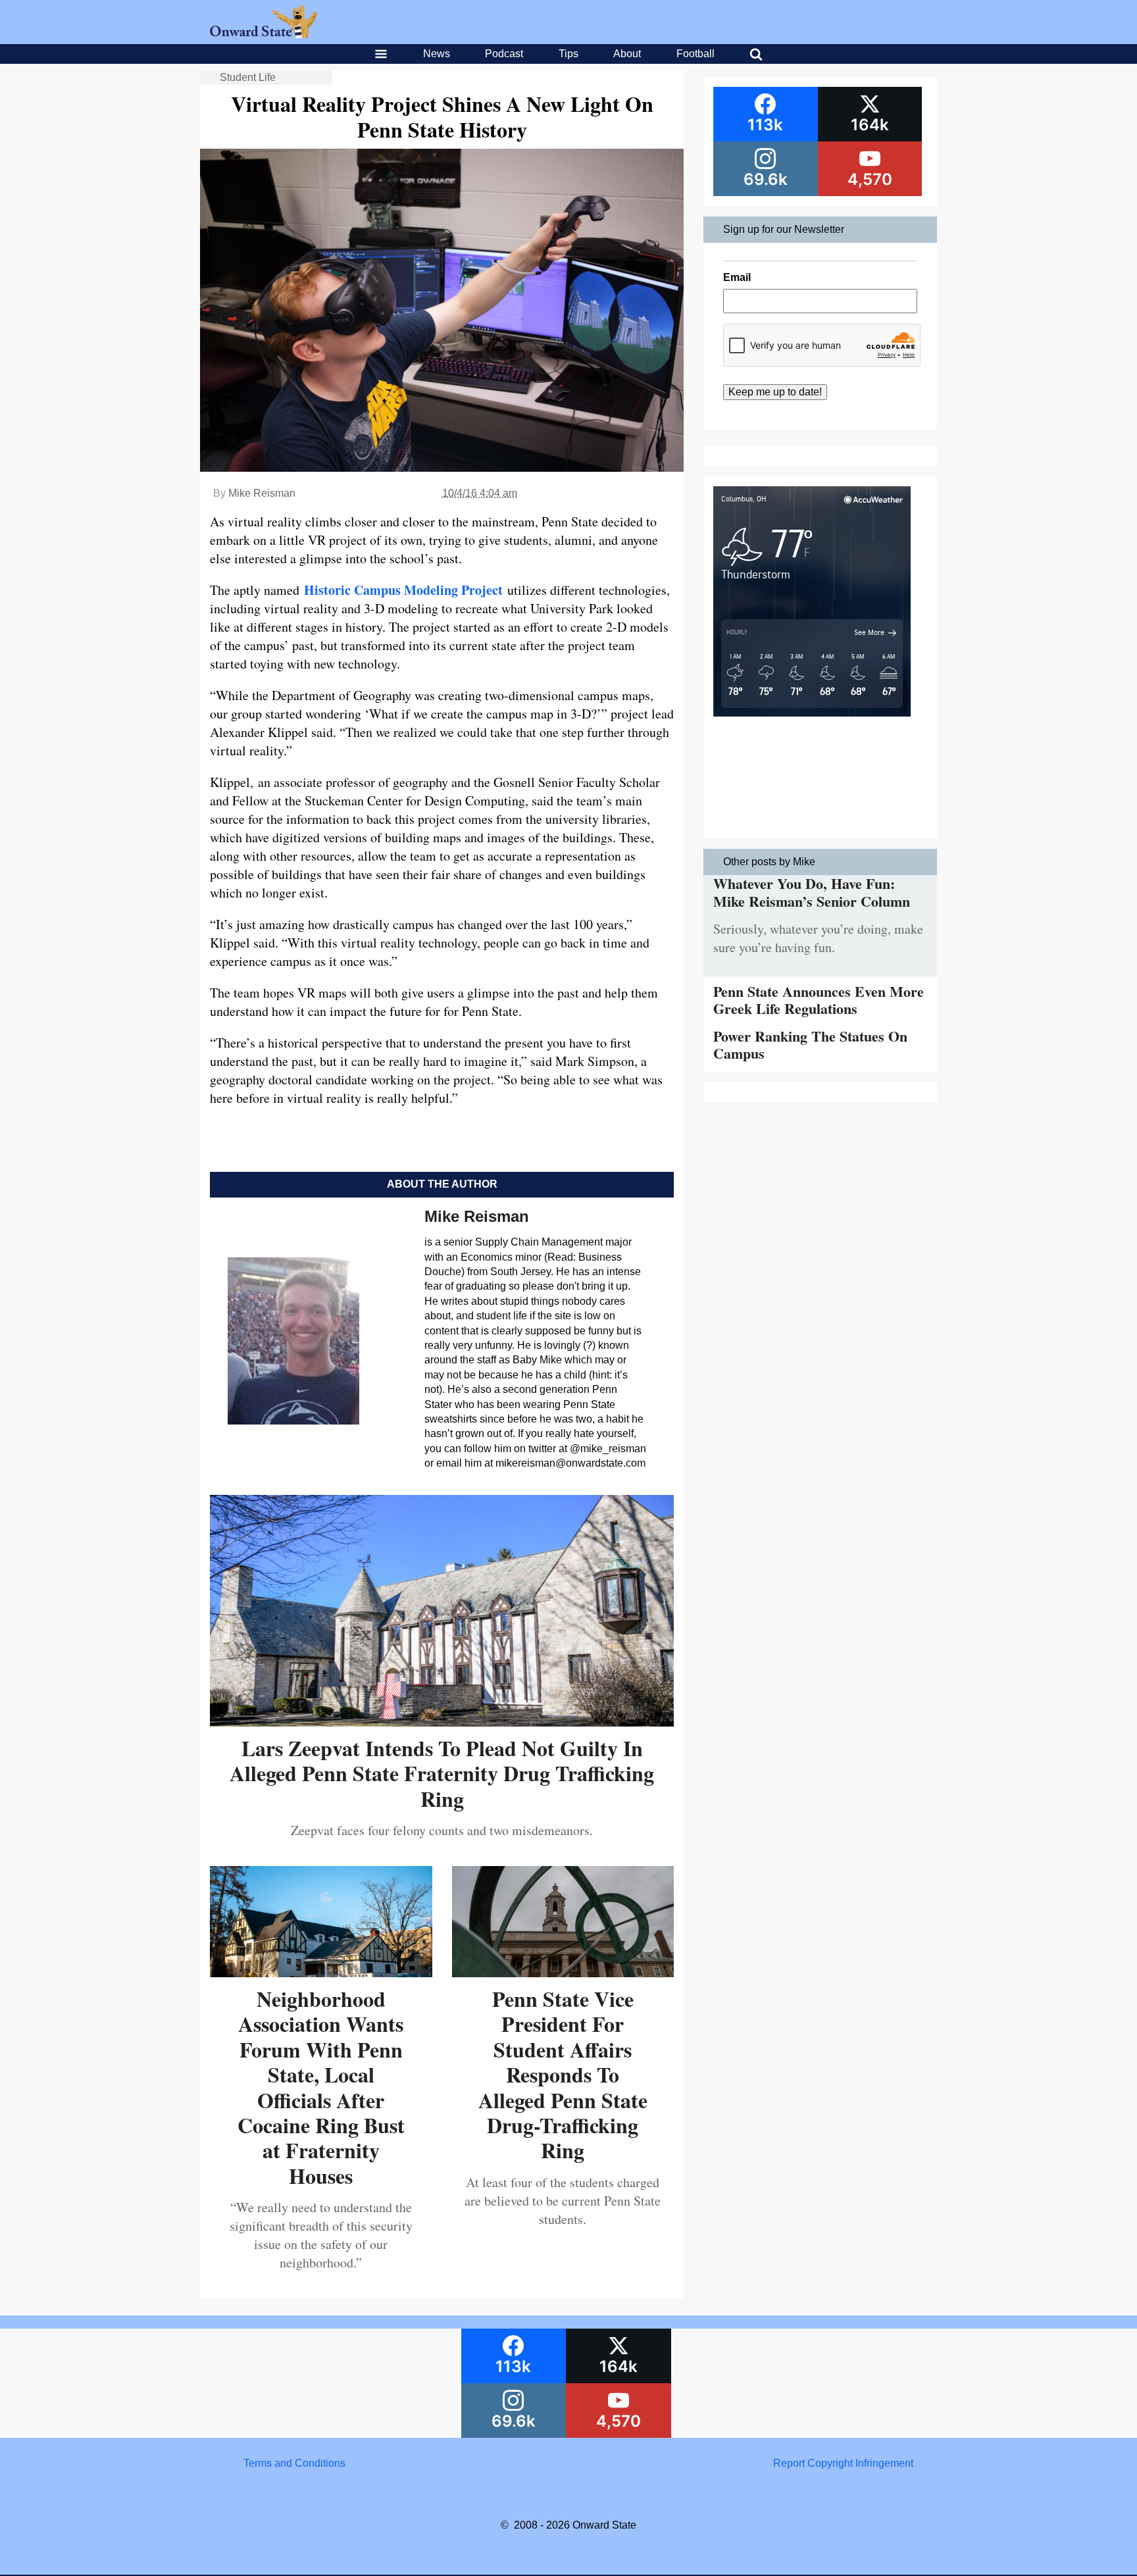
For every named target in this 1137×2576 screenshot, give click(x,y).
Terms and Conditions (294, 2463)
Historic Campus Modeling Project (403, 590)
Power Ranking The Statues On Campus (810, 1045)
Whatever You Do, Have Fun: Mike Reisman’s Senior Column (812, 892)
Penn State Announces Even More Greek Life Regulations (819, 1000)
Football (695, 54)
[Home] (264, 35)
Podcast (504, 54)
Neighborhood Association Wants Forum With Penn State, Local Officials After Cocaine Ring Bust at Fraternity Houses (321, 2087)
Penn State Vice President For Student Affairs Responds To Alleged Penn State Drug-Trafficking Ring (563, 2074)
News (437, 54)
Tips (568, 54)
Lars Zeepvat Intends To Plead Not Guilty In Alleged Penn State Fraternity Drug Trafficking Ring (442, 1773)
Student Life (248, 77)
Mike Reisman (262, 493)
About (627, 54)
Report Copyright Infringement (843, 2463)
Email (737, 277)
